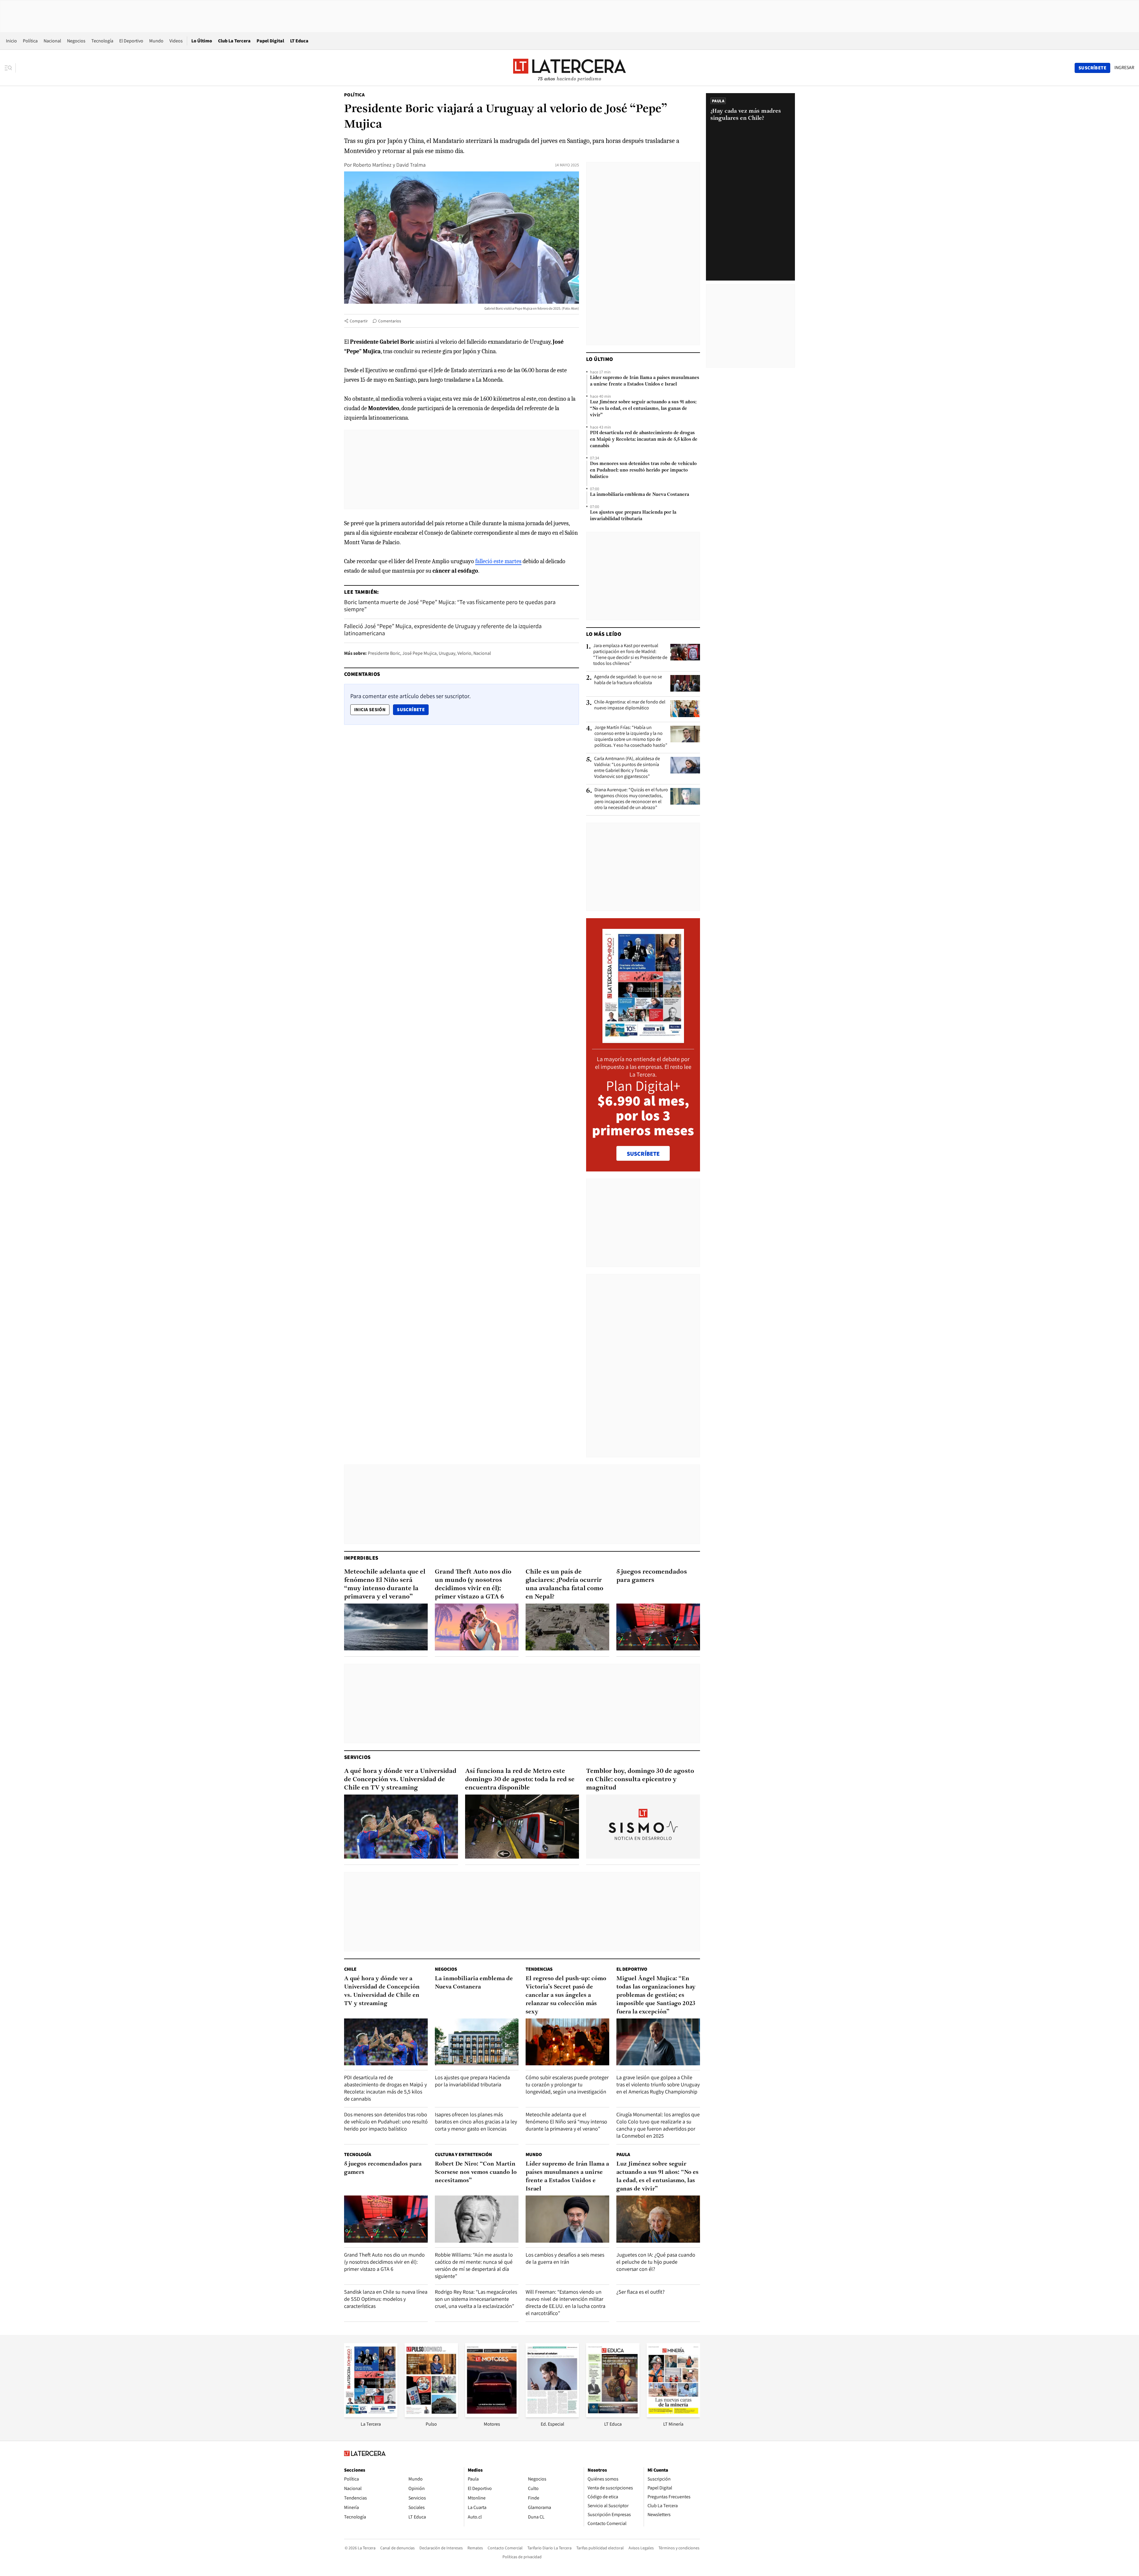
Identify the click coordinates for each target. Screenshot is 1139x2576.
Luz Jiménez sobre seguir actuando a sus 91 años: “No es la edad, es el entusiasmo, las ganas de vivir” (643, 409)
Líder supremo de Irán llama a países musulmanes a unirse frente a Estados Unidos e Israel (645, 381)
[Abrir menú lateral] (10, 68)
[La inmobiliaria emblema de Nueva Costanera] (477, 2042)
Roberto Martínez (372, 165)
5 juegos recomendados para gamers (652, 1576)
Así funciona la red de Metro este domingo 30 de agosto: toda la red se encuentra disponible (520, 1780)
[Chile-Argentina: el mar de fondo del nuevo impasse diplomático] (685, 709)
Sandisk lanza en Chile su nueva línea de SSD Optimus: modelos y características (386, 2299)
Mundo (156, 41)
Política (30, 41)
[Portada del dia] (643, 1040)
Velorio (464, 653)
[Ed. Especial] (552, 2415)
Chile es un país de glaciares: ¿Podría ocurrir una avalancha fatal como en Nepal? (564, 1584)
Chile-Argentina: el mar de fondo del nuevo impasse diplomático (630, 705)
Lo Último (202, 41)
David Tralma (411, 165)
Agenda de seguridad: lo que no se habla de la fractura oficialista (628, 680)
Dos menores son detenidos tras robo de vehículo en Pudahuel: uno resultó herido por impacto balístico (643, 470)
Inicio (11, 41)
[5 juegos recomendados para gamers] (658, 1627)
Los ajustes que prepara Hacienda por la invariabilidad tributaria (633, 516)
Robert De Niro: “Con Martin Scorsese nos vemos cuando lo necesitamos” (476, 2172)
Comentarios (390, 321)
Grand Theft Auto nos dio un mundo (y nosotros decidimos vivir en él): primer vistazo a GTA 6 (473, 1584)
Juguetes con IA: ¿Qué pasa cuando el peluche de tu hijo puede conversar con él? (656, 2262)
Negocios (76, 41)
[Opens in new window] (492, 2415)
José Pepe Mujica (419, 653)
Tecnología (102, 41)
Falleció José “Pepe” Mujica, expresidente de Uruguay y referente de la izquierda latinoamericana (443, 630)
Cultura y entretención (463, 2154)
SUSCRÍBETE (643, 1154)
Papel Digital (270, 41)
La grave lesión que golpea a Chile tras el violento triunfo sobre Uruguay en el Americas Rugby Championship (658, 2084)
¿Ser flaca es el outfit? (641, 2292)
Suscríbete (413, 709)
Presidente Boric (384, 653)
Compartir (359, 321)
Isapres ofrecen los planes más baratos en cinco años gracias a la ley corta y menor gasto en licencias (476, 2122)
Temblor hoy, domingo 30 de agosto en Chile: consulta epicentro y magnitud (640, 1780)
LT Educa (299, 41)
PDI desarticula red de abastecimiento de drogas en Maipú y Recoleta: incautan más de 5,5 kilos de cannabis (644, 440)
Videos (176, 41)
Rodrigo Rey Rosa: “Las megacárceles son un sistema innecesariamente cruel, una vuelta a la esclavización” (476, 2299)
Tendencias (539, 1969)
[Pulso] (431, 2415)
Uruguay (447, 653)
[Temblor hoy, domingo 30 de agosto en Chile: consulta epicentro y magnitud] (643, 1827)
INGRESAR (1124, 68)
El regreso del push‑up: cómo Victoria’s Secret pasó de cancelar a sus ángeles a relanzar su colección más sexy (566, 1995)
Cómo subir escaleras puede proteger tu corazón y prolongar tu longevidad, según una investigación (567, 2084)
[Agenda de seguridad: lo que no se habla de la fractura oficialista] (685, 683)
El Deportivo (131, 41)
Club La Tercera (234, 41)
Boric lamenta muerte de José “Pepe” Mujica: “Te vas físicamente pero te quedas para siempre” (450, 606)
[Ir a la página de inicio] (569, 68)
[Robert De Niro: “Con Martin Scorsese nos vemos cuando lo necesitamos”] (477, 2219)
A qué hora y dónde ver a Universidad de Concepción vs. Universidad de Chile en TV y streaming (400, 1780)
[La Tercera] (371, 2415)
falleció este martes (498, 561)
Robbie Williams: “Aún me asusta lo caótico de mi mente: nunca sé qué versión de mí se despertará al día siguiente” (474, 2265)
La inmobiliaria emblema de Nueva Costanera (640, 495)
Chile (350, 1969)
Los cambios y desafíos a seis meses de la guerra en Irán (565, 2258)
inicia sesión (370, 710)
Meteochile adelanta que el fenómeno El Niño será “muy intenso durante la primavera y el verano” (385, 1584)
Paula (623, 2154)
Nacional (52, 41)
